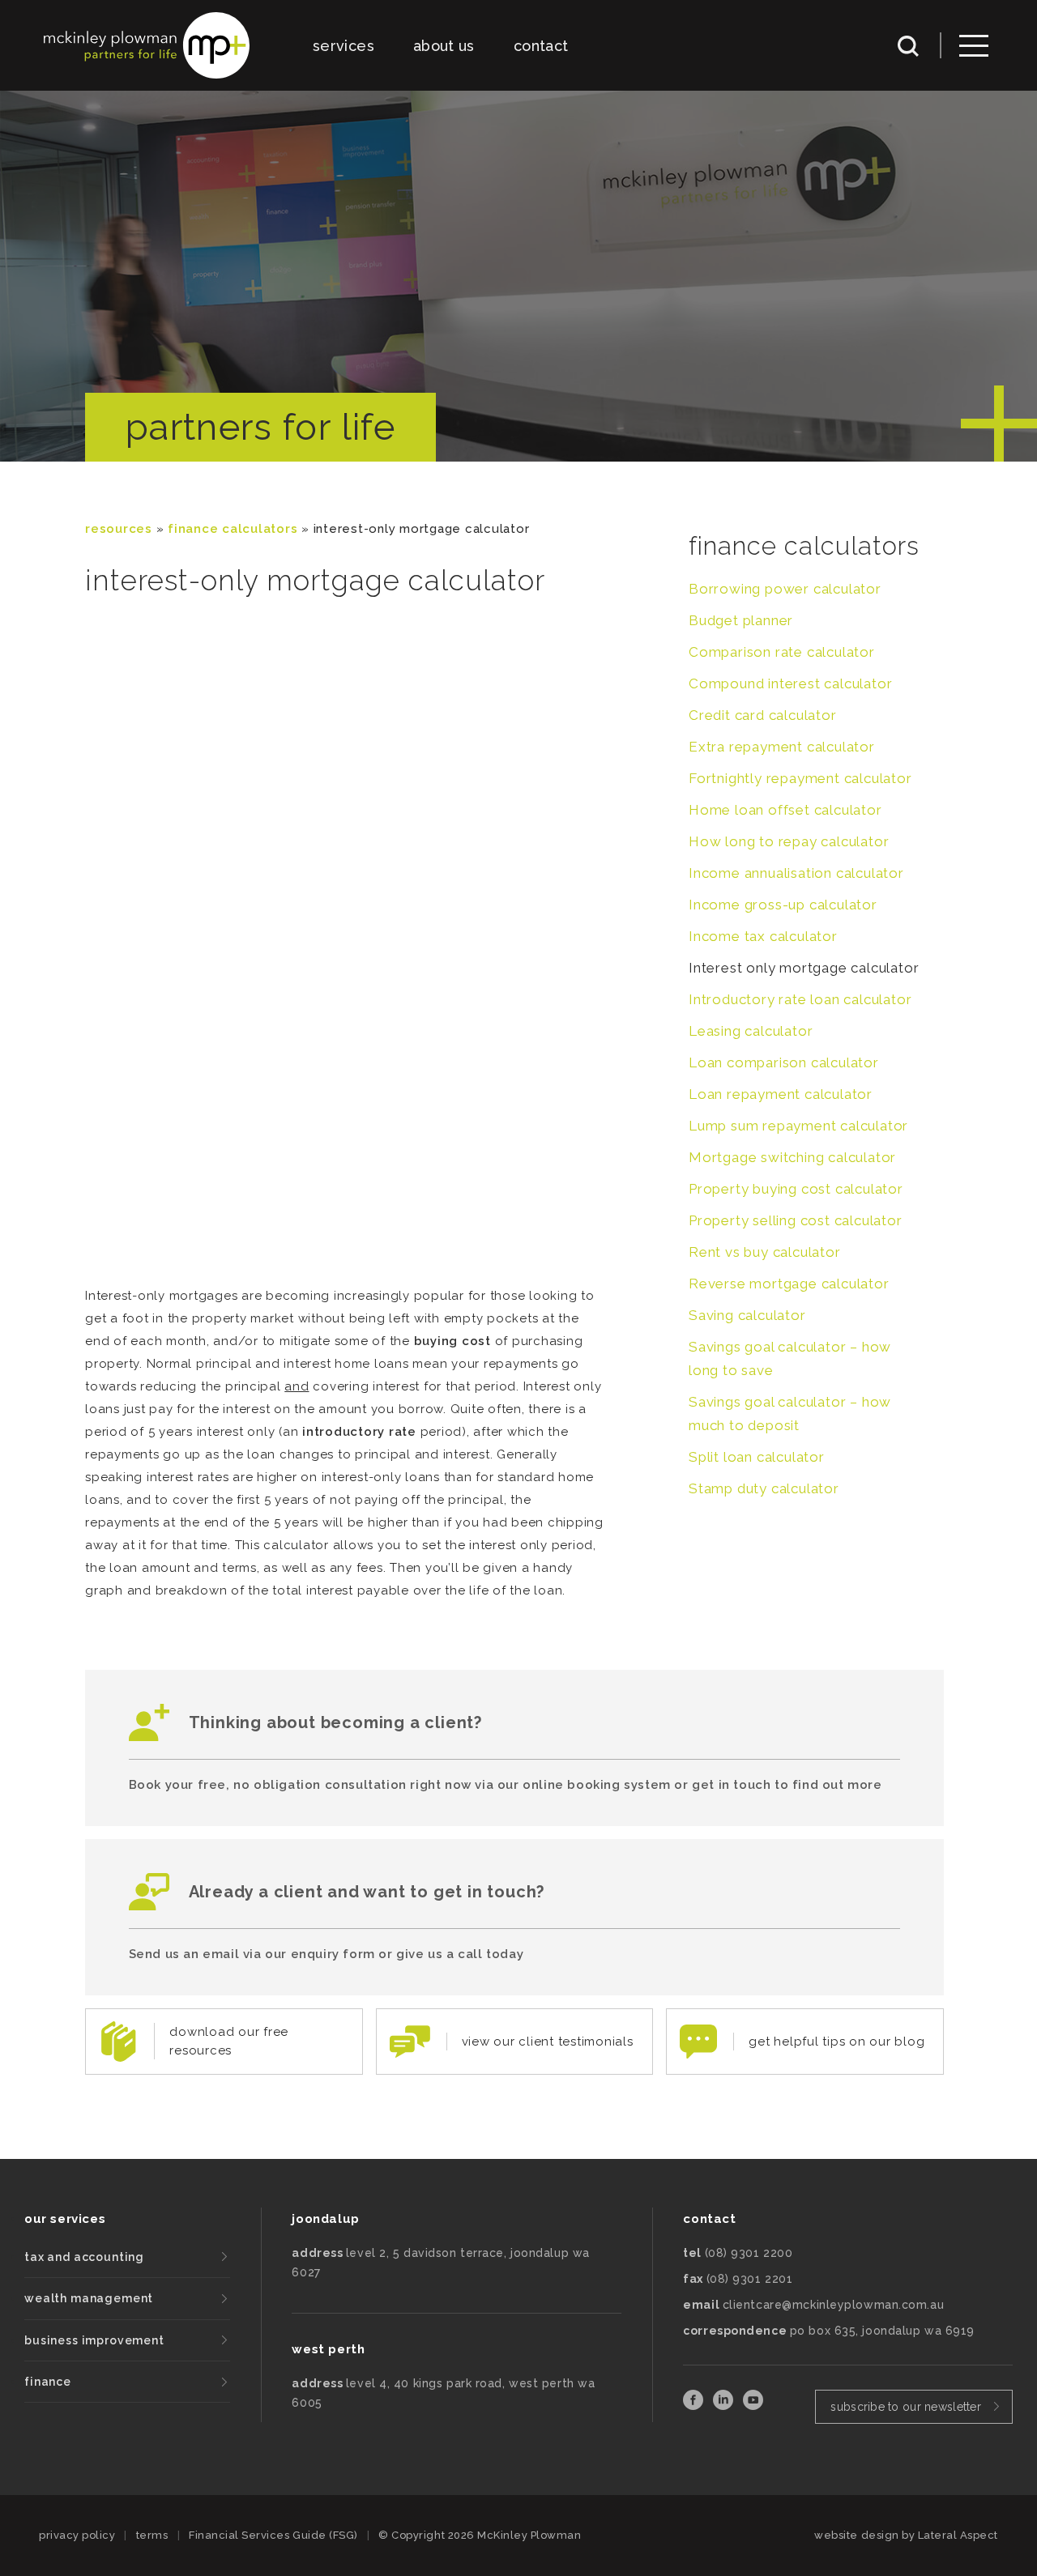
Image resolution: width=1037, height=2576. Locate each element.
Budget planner (741, 620)
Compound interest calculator (790, 683)
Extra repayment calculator (782, 747)
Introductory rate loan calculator (800, 999)
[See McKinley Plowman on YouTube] (753, 2406)
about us (444, 46)
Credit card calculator (763, 715)
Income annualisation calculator (796, 873)
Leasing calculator (751, 1031)
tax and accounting (84, 2257)
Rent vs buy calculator (765, 1252)
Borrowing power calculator (785, 589)
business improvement (94, 2340)
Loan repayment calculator (781, 1094)
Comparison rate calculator (782, 652)
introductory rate (359, 1432)
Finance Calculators (233, 529)
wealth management (89, 2298)
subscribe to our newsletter (906, 2407)
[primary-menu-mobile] (974, 46)
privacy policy (77, 2535)
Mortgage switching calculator (792, 1157)
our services (65, 2219)
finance (48, 2382)
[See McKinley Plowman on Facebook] (695, 2406)
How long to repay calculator (789, 841)
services (344, 46)
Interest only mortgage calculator (804, 968)
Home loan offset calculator (785, 810)
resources (119, 529)
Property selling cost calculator (796, 1220)
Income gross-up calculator (783, 905)
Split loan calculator (757, 1457)
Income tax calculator (763, 936)
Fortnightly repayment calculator (800, 778)
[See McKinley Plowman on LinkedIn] (725, 2406)
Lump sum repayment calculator (798, 1126)
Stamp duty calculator (764, 1488)
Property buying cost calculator (796, 1189)
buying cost (452, 1341)
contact (541, 46)
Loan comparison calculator (784, 1062)
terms (152, 2535)
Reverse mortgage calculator (789, 1284)
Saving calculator (747, 1315)
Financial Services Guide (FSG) (273, 2535)
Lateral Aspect (958, 2535)
